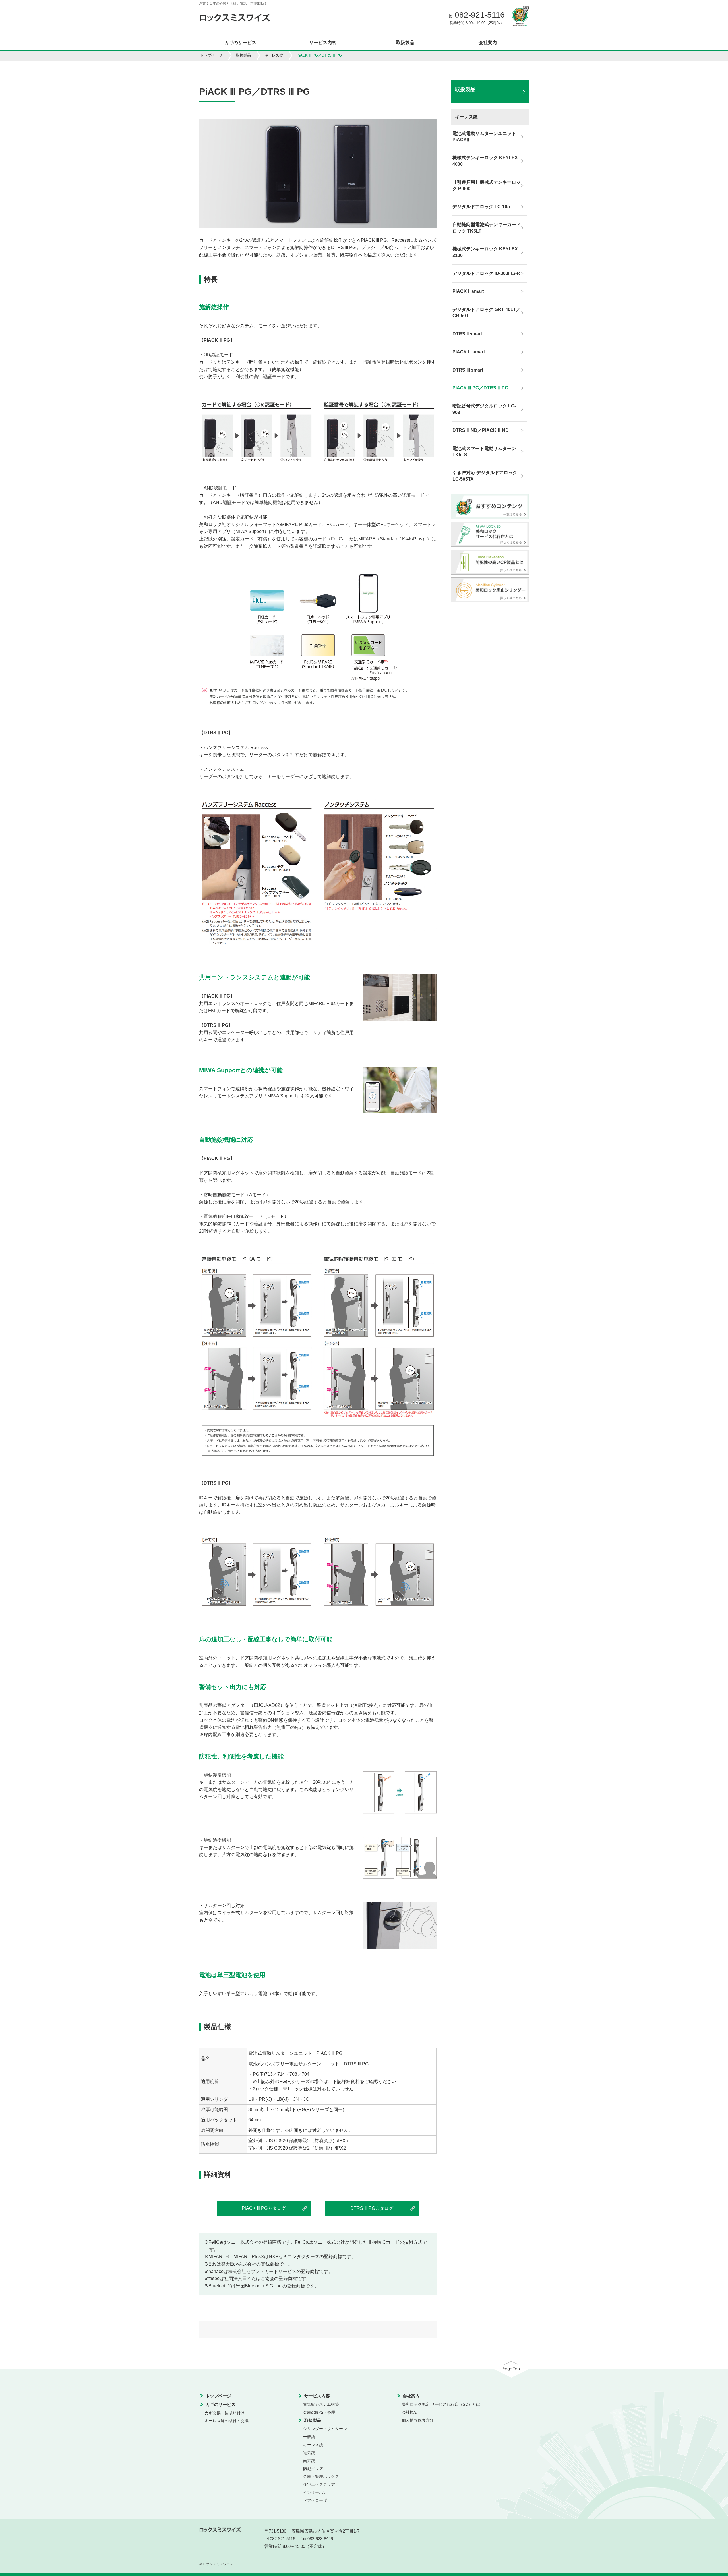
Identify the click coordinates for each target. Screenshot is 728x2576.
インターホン (315, 2492)
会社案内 (488, 43)
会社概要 (410, 2412)
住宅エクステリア (319, 2484)
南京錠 (309, 2461)
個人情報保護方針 (418, 2420)
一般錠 (309, 2437)
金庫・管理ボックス (321, 2476)
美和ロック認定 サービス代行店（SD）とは (441, 2404)
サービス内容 (323, 43)
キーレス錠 (274, 55)
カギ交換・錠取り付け (225, 2413)
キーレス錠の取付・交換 (227, 2421)
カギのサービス (240, 43)
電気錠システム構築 (321, 2404)
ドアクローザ (315, 2500)
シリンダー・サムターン (325, 2429)
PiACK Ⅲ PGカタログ (264, 2208)
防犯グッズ (313, 2469)
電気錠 (309, 2453)
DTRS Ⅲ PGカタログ (372, 2208)
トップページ (211, 55)
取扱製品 (405, 43)
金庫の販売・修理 (319, 2412)
